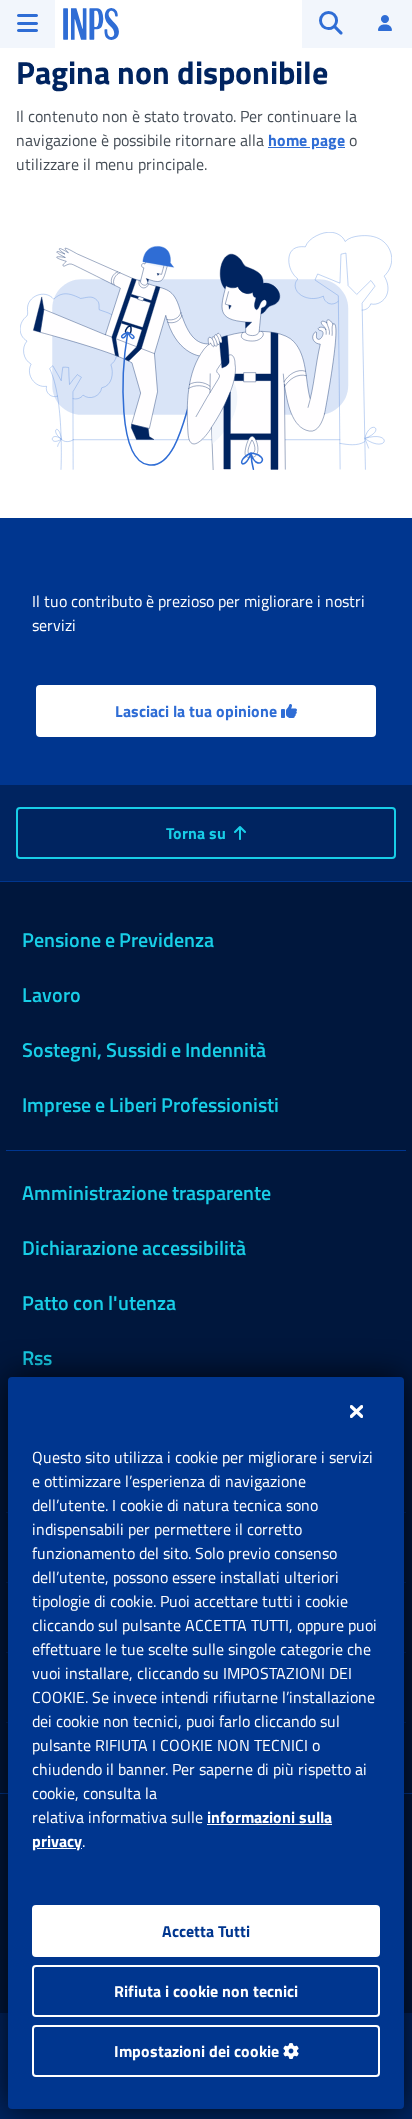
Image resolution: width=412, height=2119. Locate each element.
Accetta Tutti (206, 1931)
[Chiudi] (356, 1411)
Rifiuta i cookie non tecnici (206, 1991)
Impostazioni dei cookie (198, 2051)
